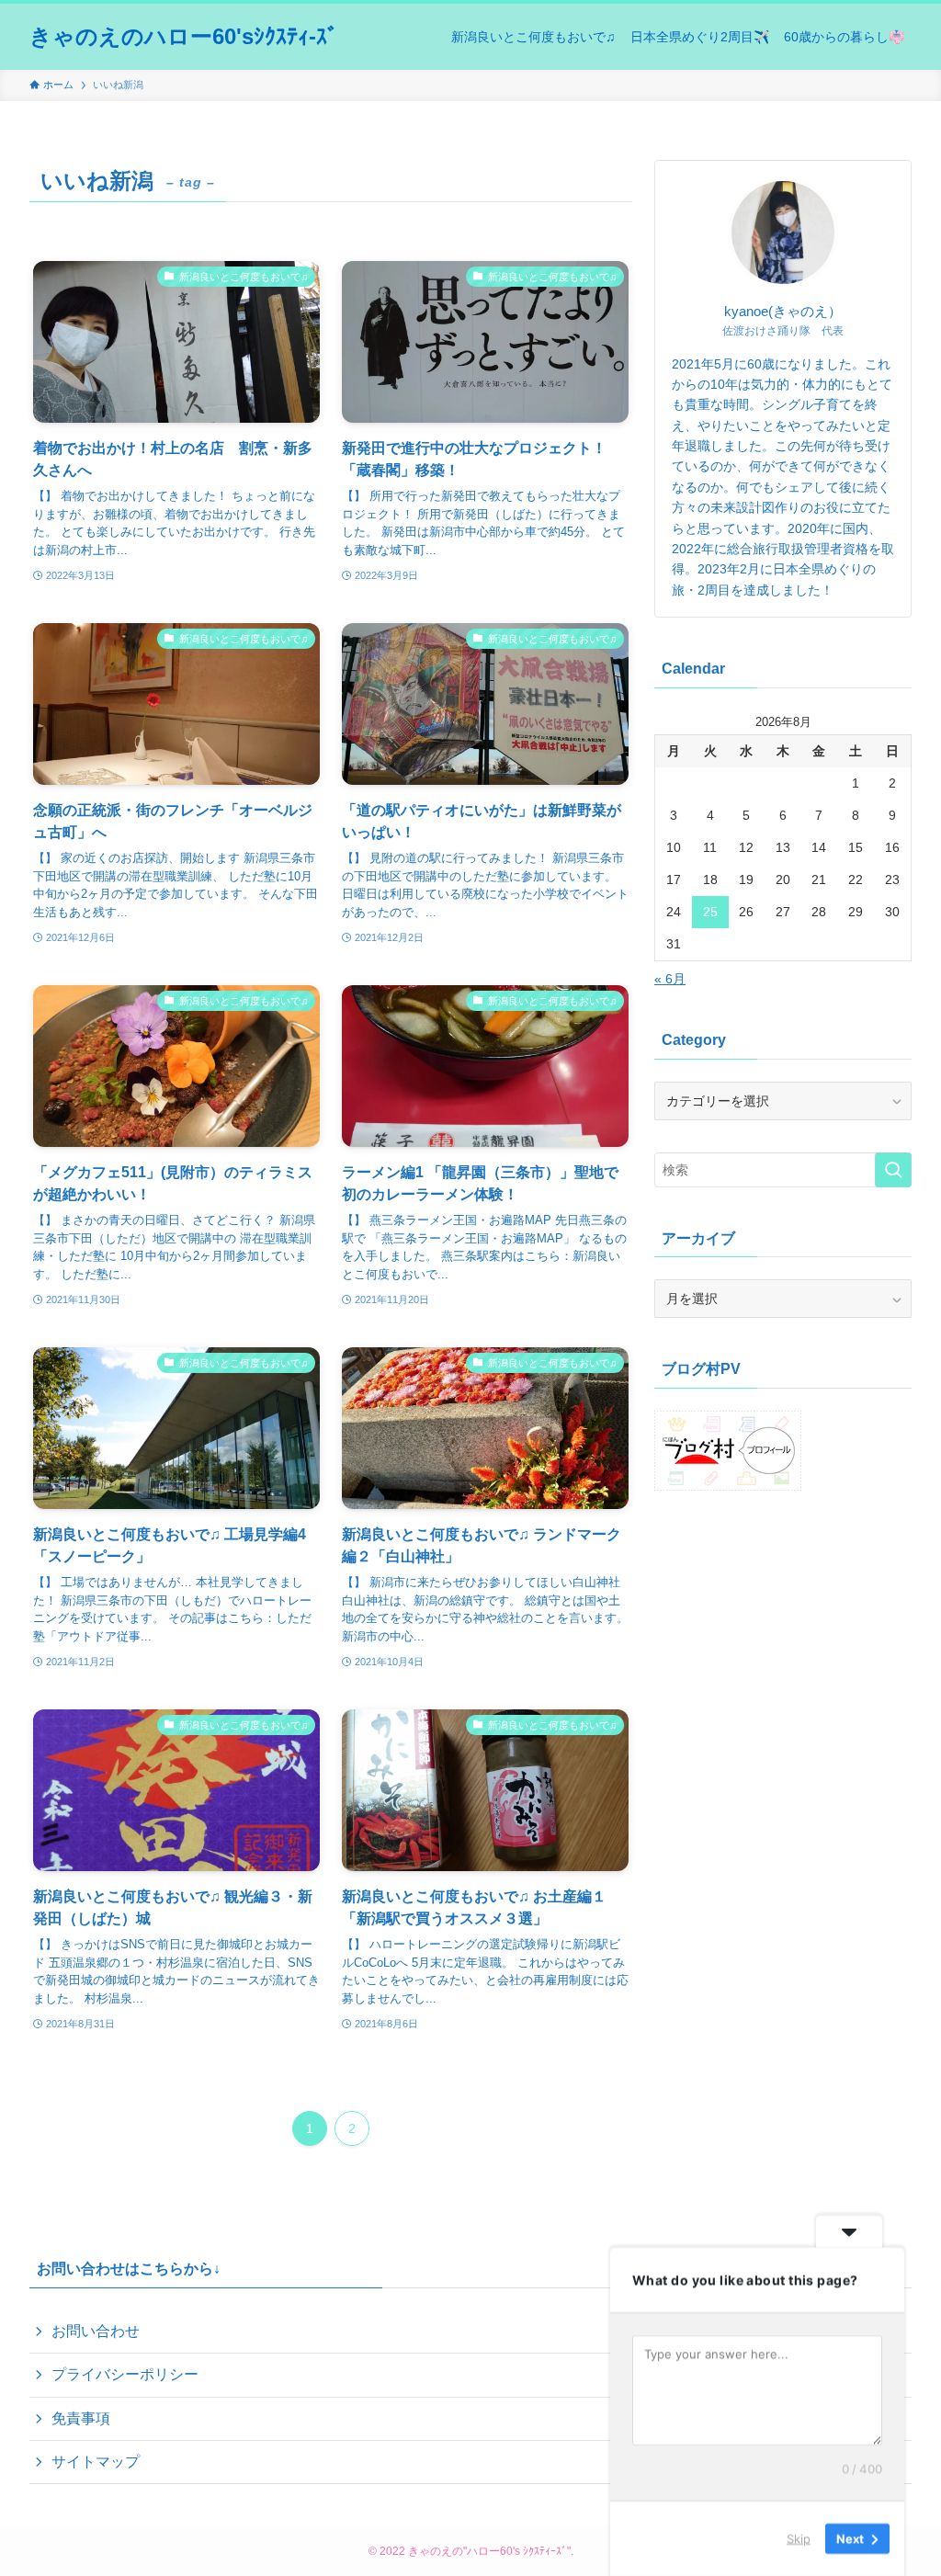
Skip (799, 2538)
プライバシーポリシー (125, 2374)
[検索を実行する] (893, 1170)
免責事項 (81, 2418)
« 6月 (670, 979)
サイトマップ (96, 2462)
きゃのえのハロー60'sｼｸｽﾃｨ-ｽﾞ (184, 37)
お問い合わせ (96, 2331)
